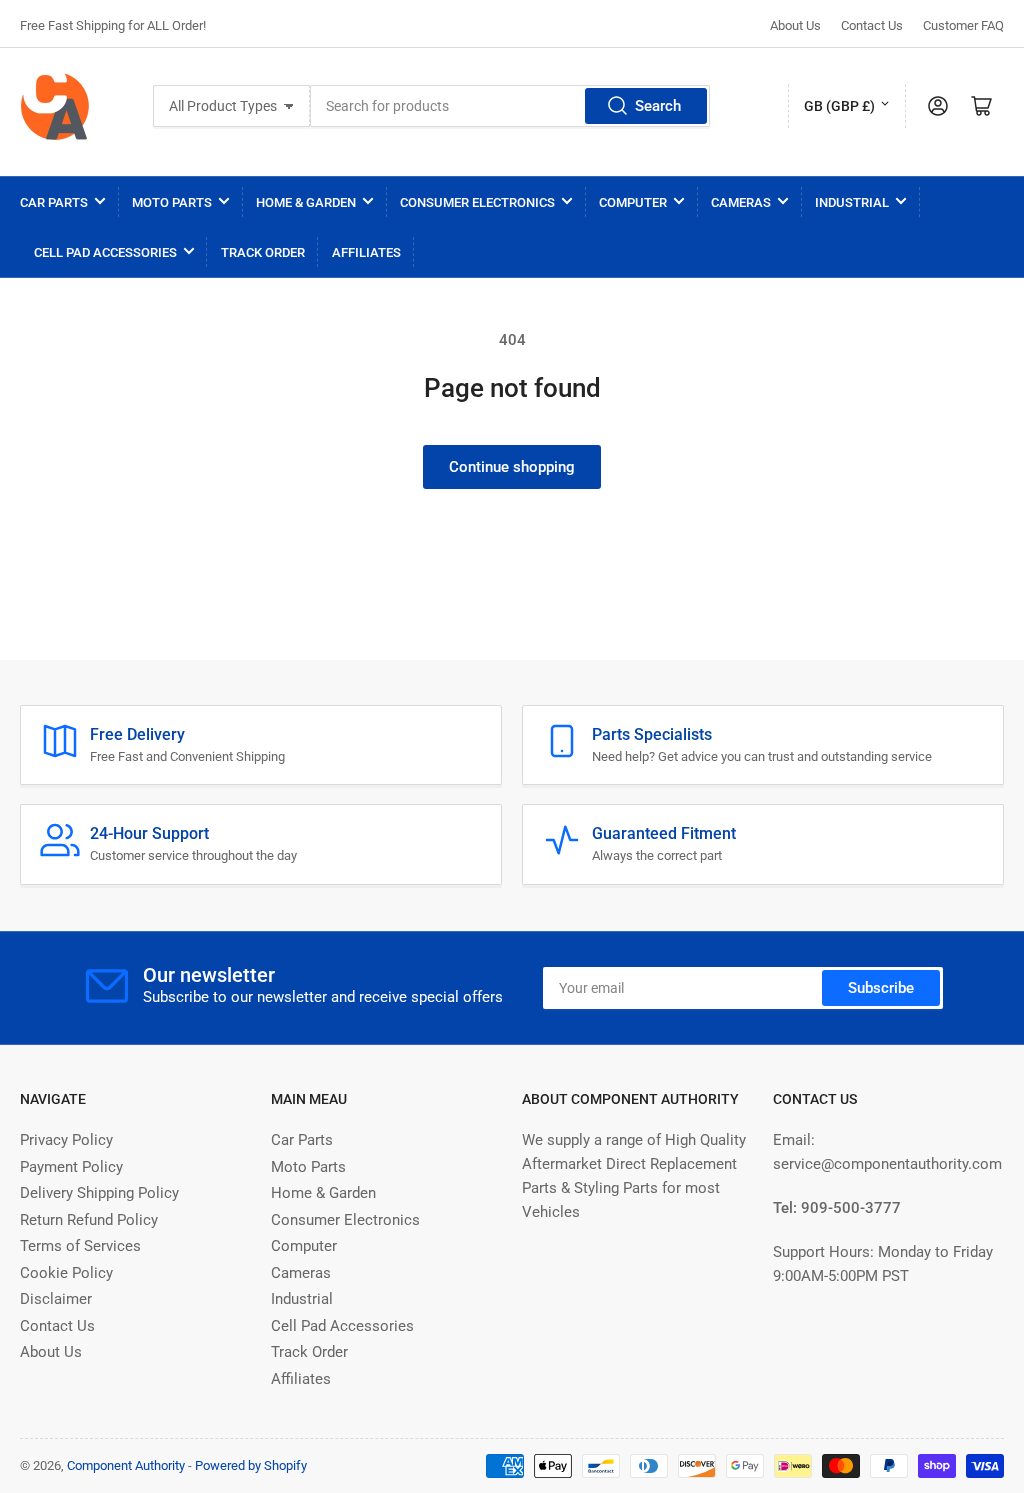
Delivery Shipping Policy (99, 1193)
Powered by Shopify (251, 1465)
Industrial (852, 202)
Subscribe (881, 988)
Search (658, 106)
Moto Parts (172, 202)
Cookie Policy (66, 1273)
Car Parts (54, 202)
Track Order (263, 252)
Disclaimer (56, 1299)
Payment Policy (71, 1167)
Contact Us (872, 25)
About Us (795, 25)
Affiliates (366, 252)
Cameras (741, 202)
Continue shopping (512, 467)
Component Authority (126, 1465)
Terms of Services (80, 1246)
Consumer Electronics (477, 202)
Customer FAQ (963, 25)
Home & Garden (306, 202)
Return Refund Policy (89, 1220)
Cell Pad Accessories (105, 252)
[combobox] (510, 106)
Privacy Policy (66, 1140)
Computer (633, 202)
